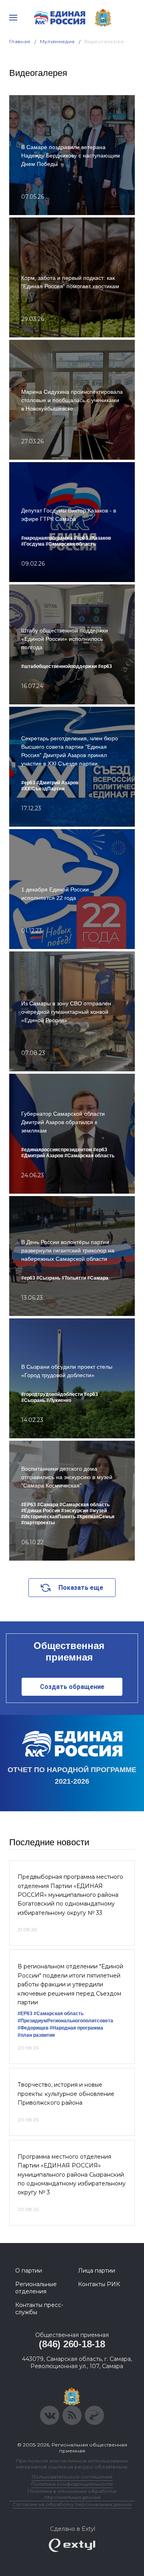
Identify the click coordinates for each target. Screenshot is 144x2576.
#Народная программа (76, 2028)
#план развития (36, 2035)
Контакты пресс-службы (39, 2309)
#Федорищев (33, 2028)
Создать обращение (72, 1687)
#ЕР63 (25, 2014)
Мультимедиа (57, 41)
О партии (29, 2271)
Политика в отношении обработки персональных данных (72, 2494)
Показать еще (81, 1588)
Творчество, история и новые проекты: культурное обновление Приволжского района (66, 2094)
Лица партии (97, 2271)
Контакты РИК (99, 2284)
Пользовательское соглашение (72, 2477)
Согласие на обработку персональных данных (72, 2504)
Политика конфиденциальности (72, 2484)
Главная (20, 41)
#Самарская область (59, 2014)
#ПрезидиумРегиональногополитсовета (65, 2021)
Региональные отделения (36, 2288)
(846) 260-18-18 (72, 2344)
